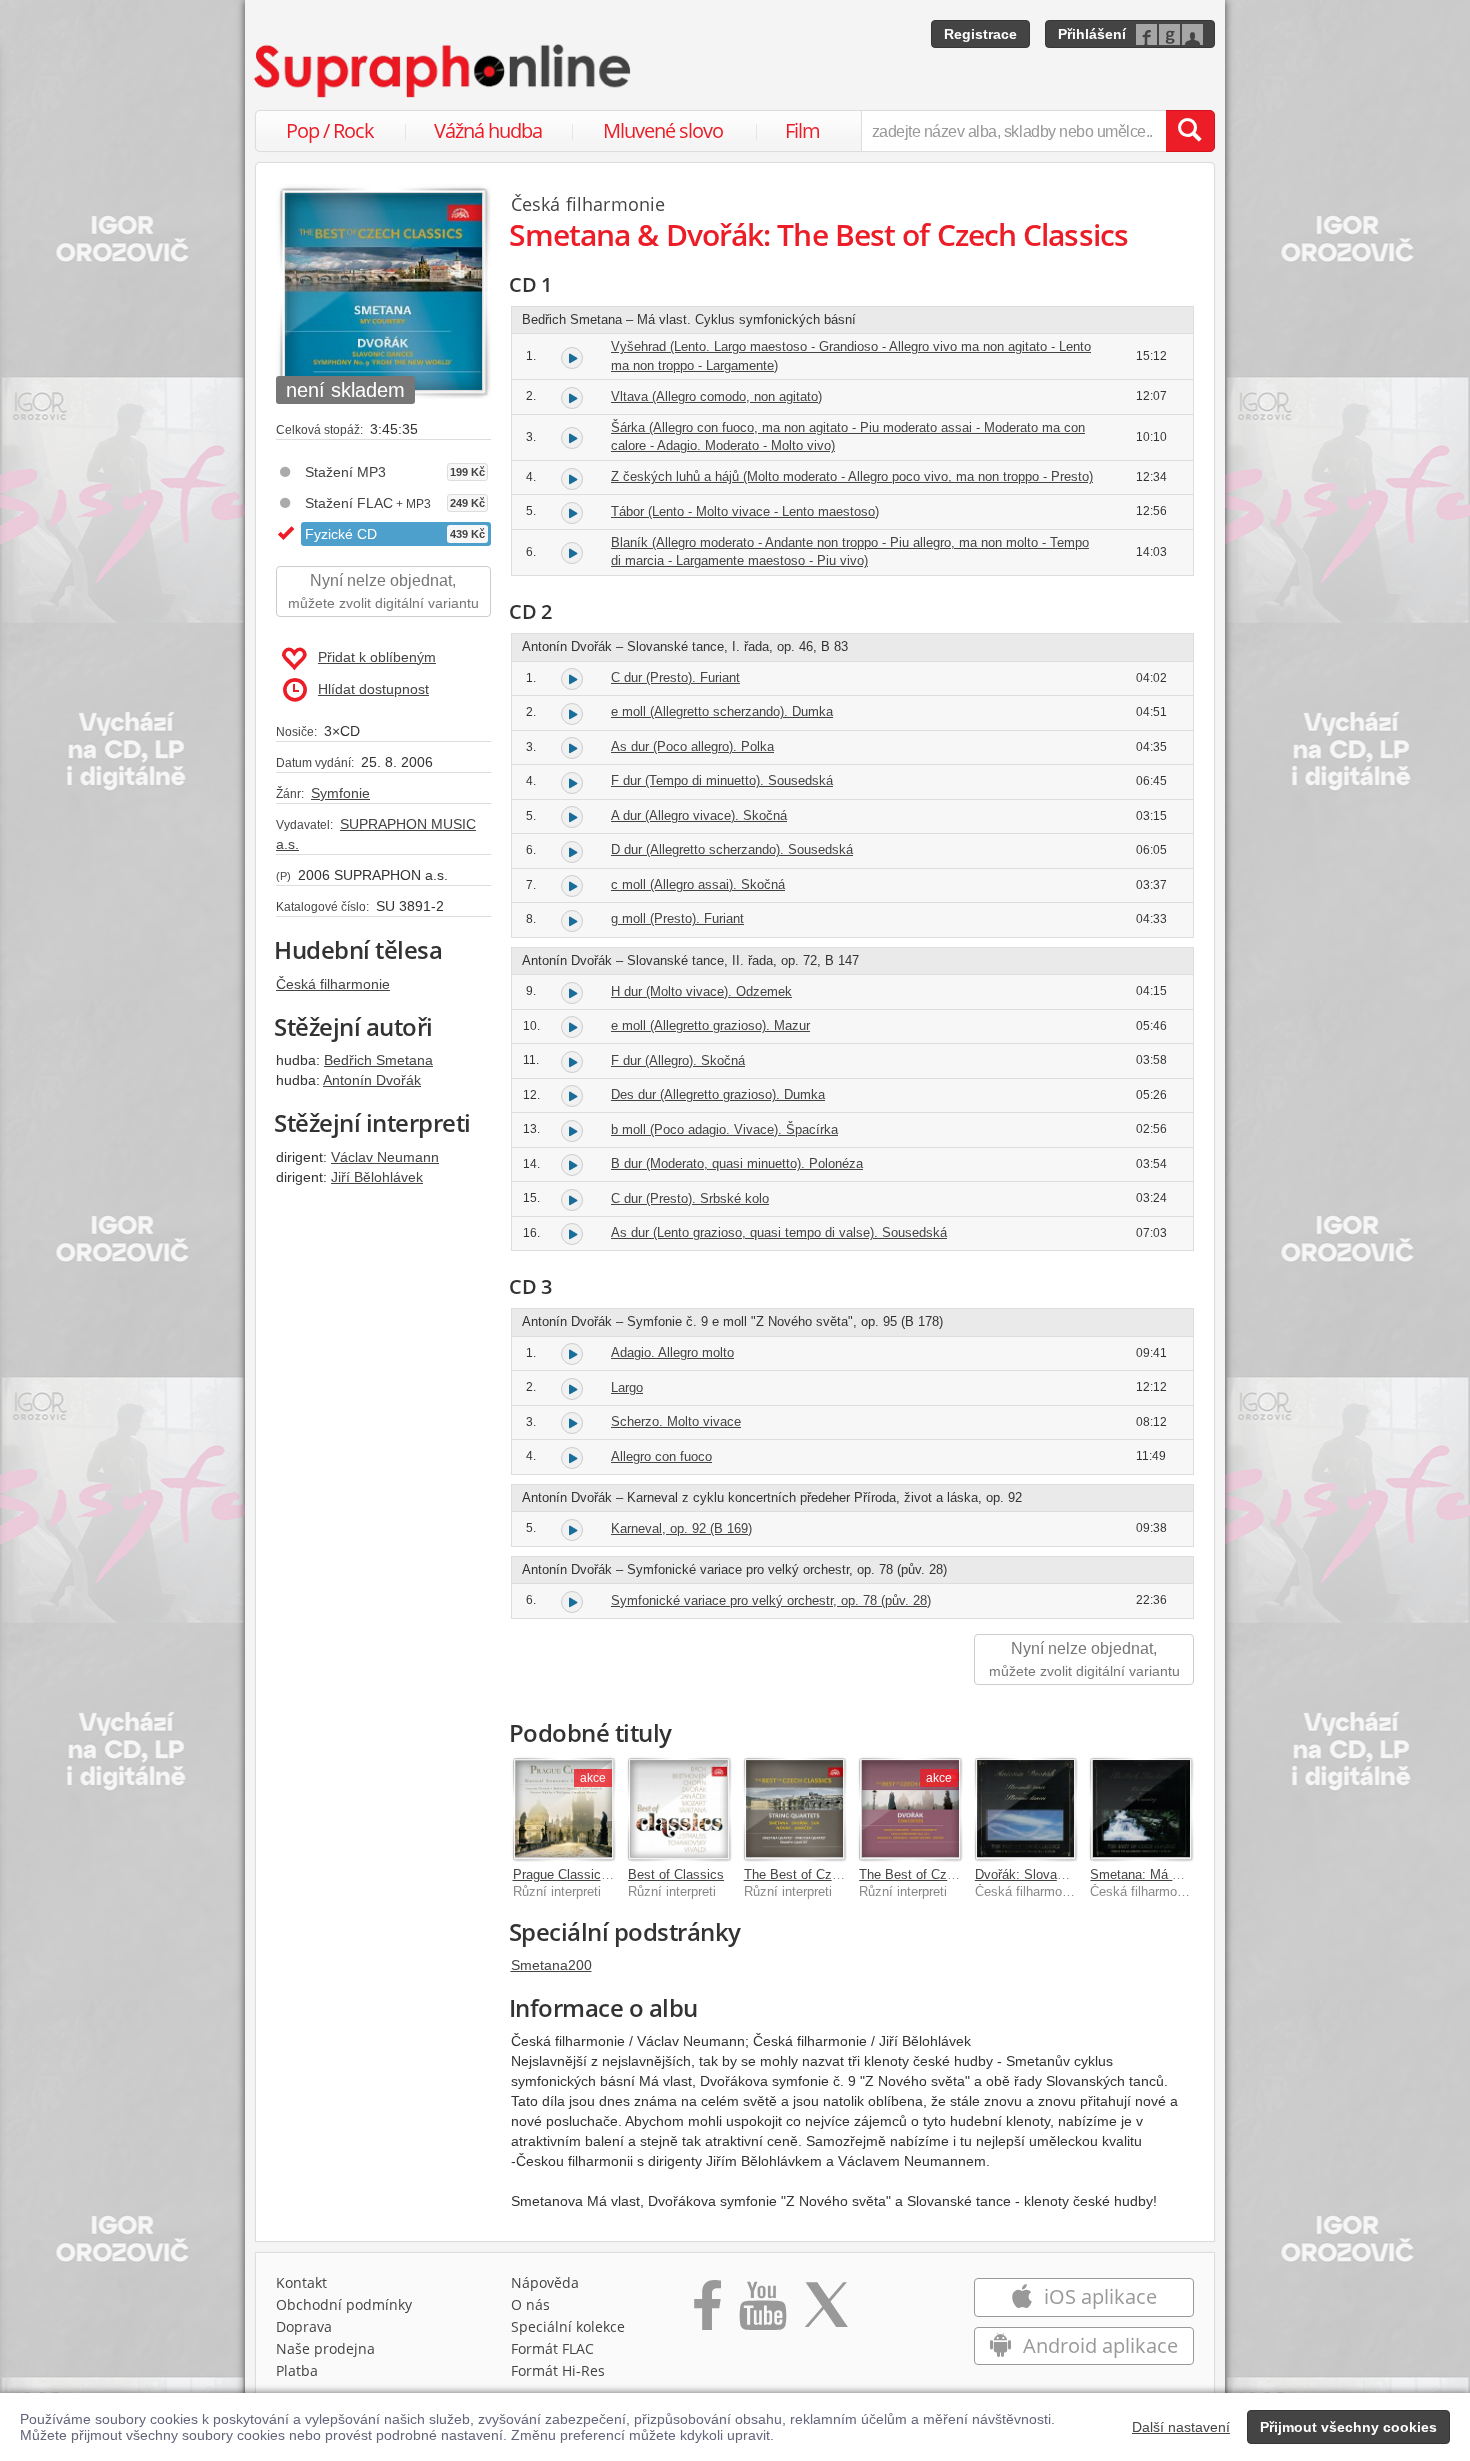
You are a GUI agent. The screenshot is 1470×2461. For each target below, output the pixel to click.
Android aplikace (1098, 2345)
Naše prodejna (325, 2348)
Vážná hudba (488, 130)
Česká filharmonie (333, 984)
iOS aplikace (1098, 2296)
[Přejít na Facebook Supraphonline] (707, 2312)
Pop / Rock (330, 130)
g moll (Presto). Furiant (677, 918)
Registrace (980, 34)
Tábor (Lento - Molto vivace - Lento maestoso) (745, 511)
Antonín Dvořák (372, 1080)
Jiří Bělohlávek (377, 1177)
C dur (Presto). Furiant (675, 677)
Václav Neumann (385, 1157)
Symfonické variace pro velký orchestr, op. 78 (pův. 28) (771, 1600)
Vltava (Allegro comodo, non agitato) (716, 396)
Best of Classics (676, 1874)
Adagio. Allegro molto (672, 1352)
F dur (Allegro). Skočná (678, 1060)
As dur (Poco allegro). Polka (692, 746)
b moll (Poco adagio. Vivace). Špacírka (724, 1129)
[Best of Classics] (679, 1809)
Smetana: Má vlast (1145, 1874)
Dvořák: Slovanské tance (1048, 1874)
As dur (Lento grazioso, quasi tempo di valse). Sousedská (779, 1232)
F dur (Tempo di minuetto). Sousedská (722, 780)
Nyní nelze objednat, (383, 591)
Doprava (304, 2326)
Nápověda (545, 2282)
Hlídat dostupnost (373, 689)
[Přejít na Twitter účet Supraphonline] (826, 2312)
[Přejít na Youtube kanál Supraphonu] (762, 2312)
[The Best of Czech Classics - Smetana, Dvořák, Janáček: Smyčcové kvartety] (795, 1809)
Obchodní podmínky (344, 2304)
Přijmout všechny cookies (1348, 2427)
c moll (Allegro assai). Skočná (698, 884)
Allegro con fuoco (661, 1456)
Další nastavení (1181, 2427)
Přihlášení (1092, 34)
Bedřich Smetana (378, 1060)
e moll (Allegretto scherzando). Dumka (722, 711)
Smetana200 (551, 1965)
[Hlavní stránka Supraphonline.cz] (444, 71)
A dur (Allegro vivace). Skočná (699, 815)
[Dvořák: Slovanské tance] (1026, 1809)
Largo (627, 1387)
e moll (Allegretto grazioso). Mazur (710, 1025)
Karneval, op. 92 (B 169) (681, 1528)
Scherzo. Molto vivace (676, 1421)
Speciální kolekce (568, 2326)
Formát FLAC (552, 2348)
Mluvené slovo (663, 130)
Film (802, 130)
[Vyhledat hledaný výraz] (1190, 131)
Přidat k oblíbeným (377, 657)
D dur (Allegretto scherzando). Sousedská (732, 849)
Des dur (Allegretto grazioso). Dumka (718, 1094)
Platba (297, 2370)
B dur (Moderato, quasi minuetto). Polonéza (737, 1163)
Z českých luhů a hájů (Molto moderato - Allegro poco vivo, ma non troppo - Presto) (852, 476)
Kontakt (301, 2282)
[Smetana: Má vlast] (1141, 1809)
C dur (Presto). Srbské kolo (690, 1198)
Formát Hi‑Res (558, 2370)
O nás (530, 2304)
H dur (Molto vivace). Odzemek (701, 991)
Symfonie (340, 793)
